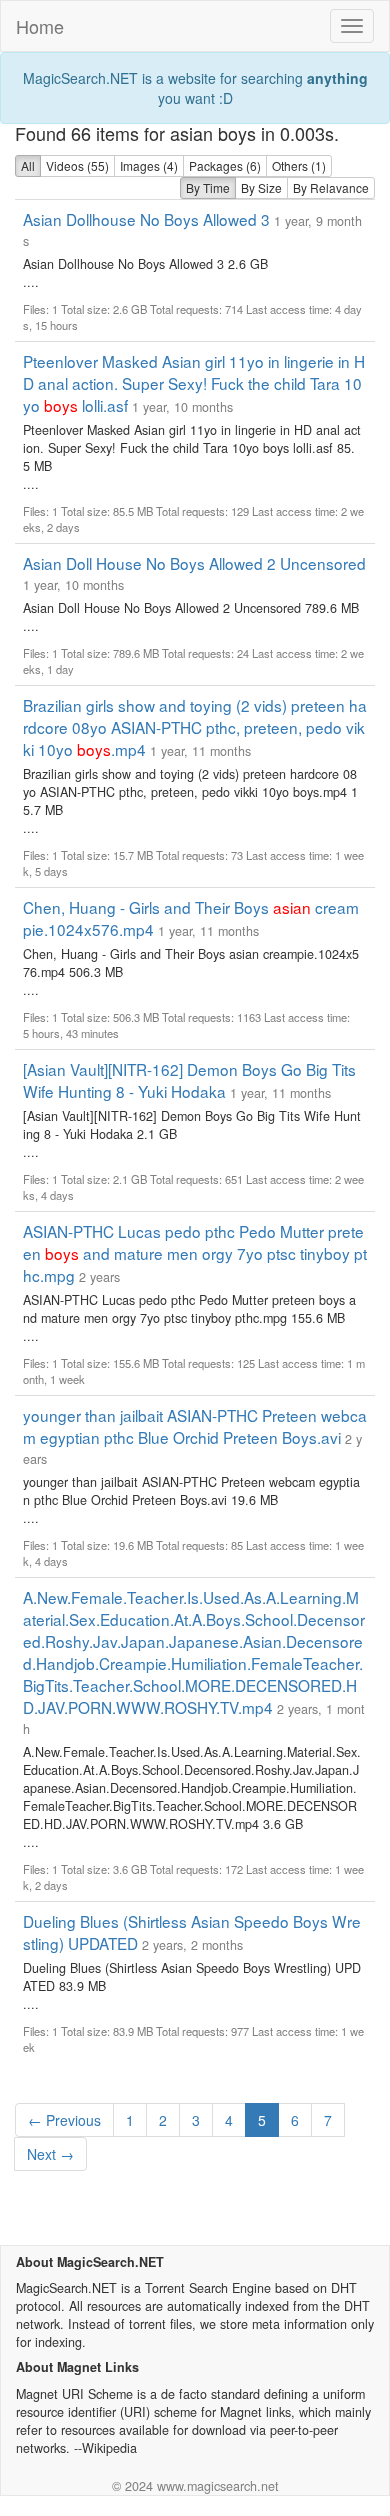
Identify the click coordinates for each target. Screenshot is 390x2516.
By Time (208, 187)
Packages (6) (225, 165)
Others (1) (299, 165)
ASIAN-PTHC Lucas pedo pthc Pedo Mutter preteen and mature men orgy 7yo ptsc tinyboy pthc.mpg (195, 1253)
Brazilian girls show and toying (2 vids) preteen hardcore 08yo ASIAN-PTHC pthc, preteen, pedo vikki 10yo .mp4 (195, 727)
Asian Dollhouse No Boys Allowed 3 (146, 219)
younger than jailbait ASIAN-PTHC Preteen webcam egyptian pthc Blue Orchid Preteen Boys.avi (195, 1426)
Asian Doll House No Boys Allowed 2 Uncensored (194, 563)
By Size (261, 187)
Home (40, 26)
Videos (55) (77, 165)
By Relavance (331, 187)
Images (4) (149, 165)
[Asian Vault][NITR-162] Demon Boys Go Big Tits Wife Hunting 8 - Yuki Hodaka (189, 1080)
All (28, 165)
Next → (50, 2154)
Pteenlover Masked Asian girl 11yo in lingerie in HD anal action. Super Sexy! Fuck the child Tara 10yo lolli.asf (194, 383)
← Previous (64, 2120)
